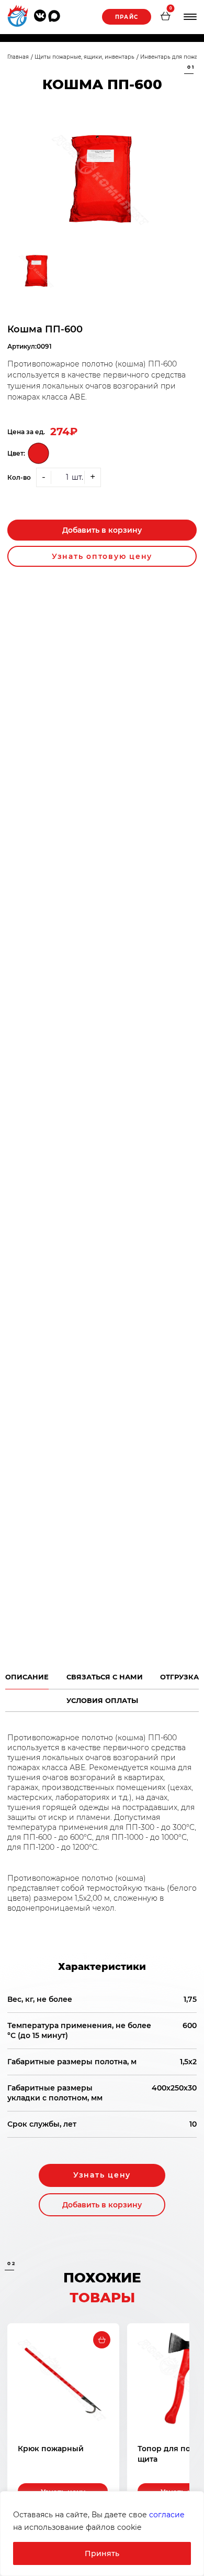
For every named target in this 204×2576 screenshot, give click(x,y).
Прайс (127, 17)
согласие (167, 2515)
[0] (165, 17)
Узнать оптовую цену (102, 556)
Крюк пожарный (51, 2449)
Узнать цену (102, 2175)
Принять (102, 2553)
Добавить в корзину (102, 530)
